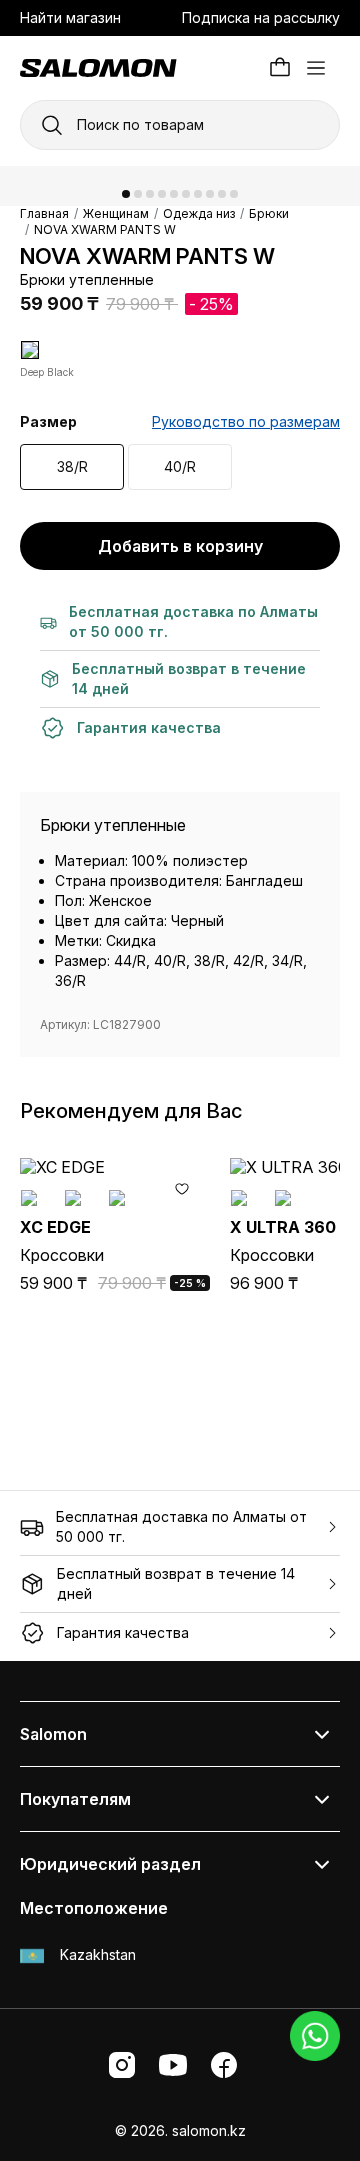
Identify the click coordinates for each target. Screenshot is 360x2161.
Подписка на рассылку (261, 17)
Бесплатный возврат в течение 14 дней (176, 1583)
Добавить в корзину (180, 546)
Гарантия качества (123, 1632)
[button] (126, 194)
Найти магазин (70, 17)
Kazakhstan (96, 1954)
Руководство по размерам (246, 421)
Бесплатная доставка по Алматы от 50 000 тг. (181, 1526)
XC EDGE (55, 1227)
